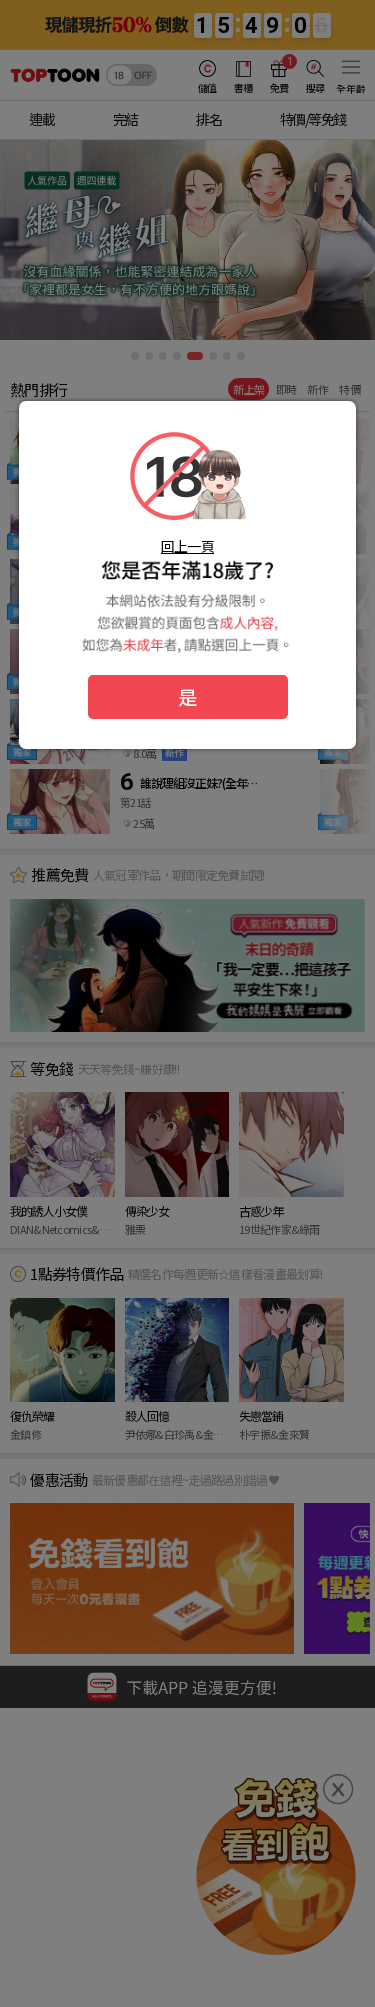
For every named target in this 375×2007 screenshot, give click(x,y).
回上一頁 (187, 546)
